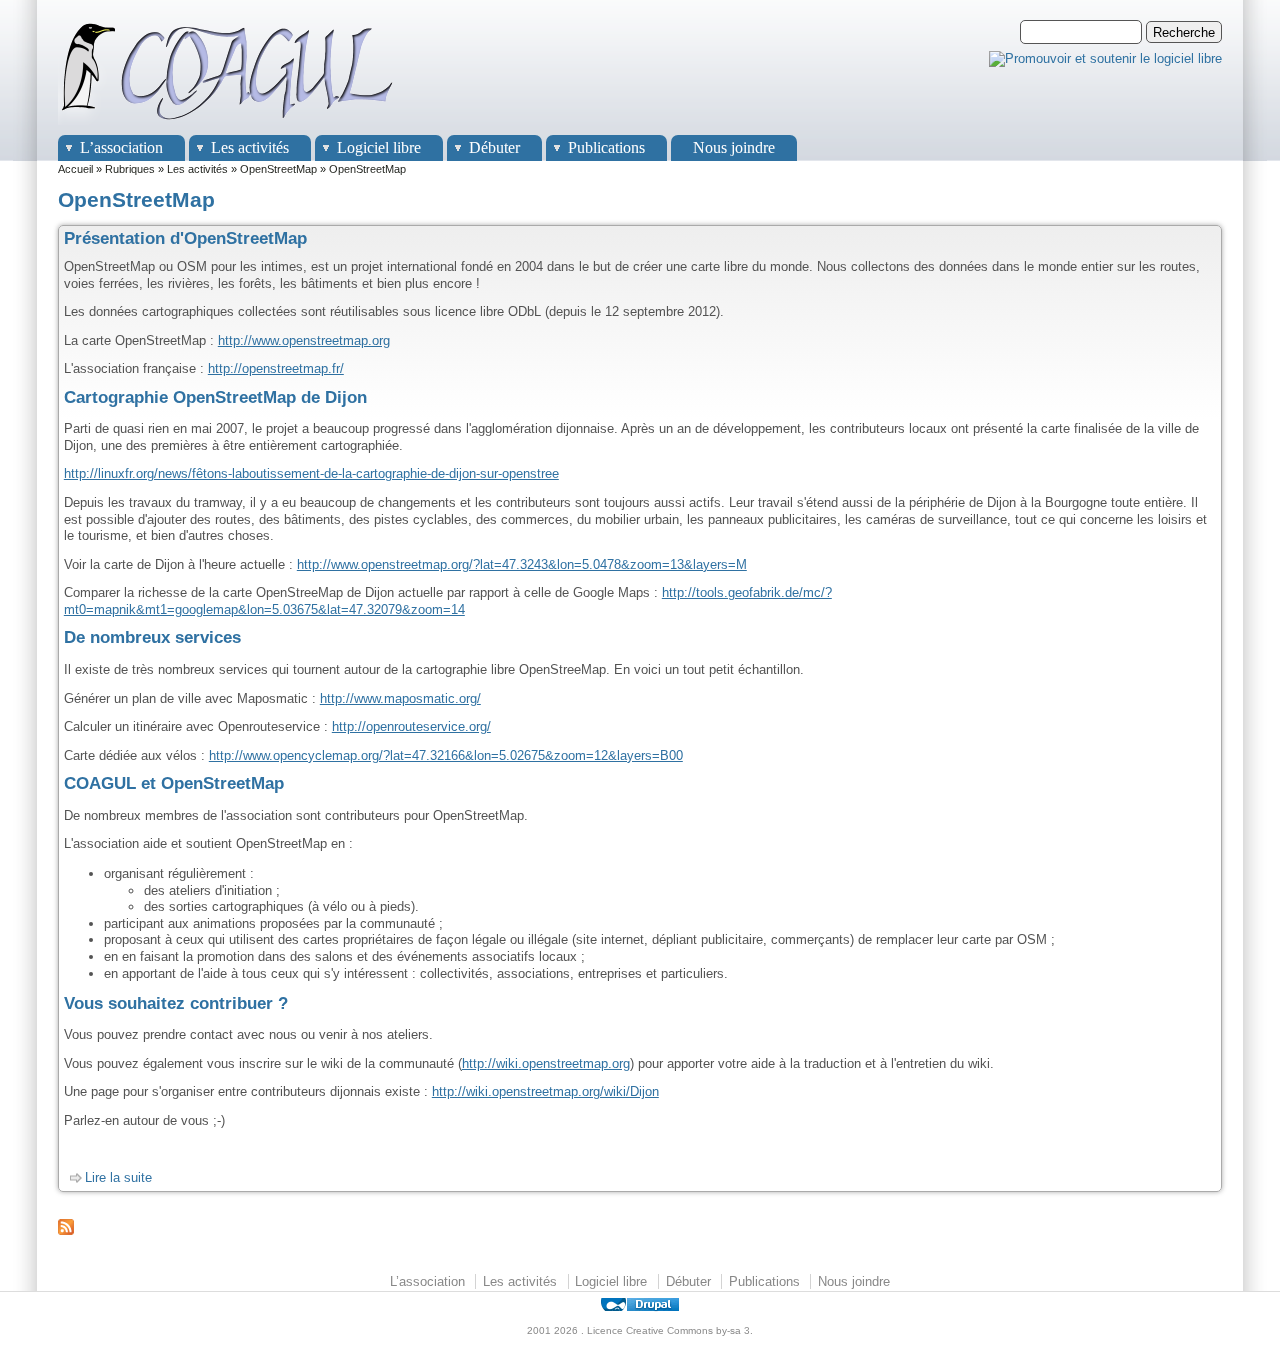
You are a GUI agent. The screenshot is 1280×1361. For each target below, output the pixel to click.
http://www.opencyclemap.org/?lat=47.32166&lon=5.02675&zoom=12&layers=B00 (446, 755)
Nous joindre (734, 147)
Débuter (494, 147)
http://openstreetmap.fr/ (276, 368)
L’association (121, 147)
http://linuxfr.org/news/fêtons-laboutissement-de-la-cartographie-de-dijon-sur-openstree (311, 473)
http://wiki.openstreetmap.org (546, 1063)
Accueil (75, 169)
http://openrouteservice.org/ (411, 726)
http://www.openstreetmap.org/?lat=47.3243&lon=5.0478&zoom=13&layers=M (522, 564)
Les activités (250, 147)
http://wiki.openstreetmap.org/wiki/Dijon (545, 1091)
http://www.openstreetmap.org (304, 340)
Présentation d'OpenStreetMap (185, 238)
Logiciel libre (379, 147)
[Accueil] (228, 125)
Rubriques (130, 169)
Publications (606, 147)
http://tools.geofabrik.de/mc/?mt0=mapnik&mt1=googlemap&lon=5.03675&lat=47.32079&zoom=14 (448, 601)
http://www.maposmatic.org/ (400, 698)
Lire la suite (118, 1177)
